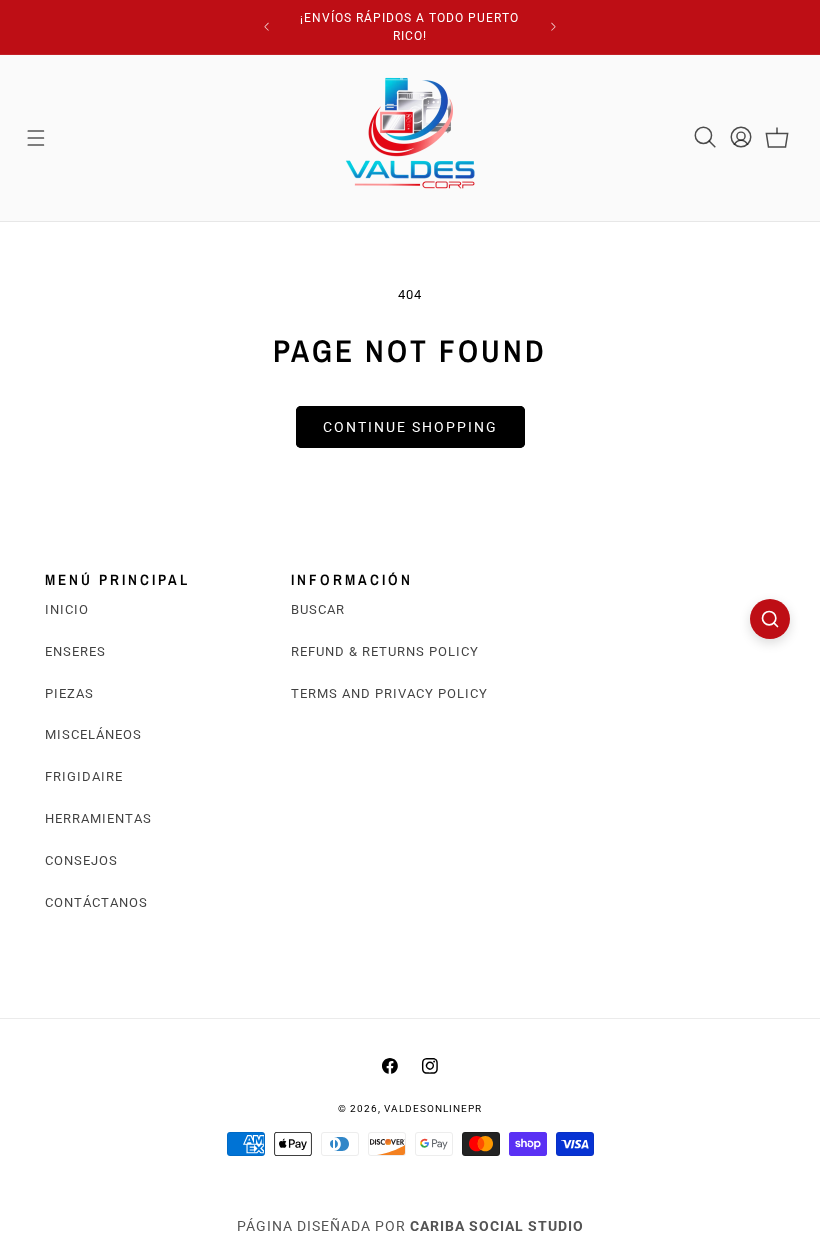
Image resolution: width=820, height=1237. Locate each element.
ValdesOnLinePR (433, 1108)
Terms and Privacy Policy (389, 693)
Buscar (318, 609)
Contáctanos (96, 902)
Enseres (75, 651)
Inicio (67, 609)
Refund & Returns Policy (385, 651)
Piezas (69, 693)
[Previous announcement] (266, 27)
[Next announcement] (554, 27)
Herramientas (98, 818)
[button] (36, 138)
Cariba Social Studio (497, 1226)
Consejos (81, 860)
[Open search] (770, 619)
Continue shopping (410, 427)
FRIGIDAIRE (84, 776)
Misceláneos (93, 734)
